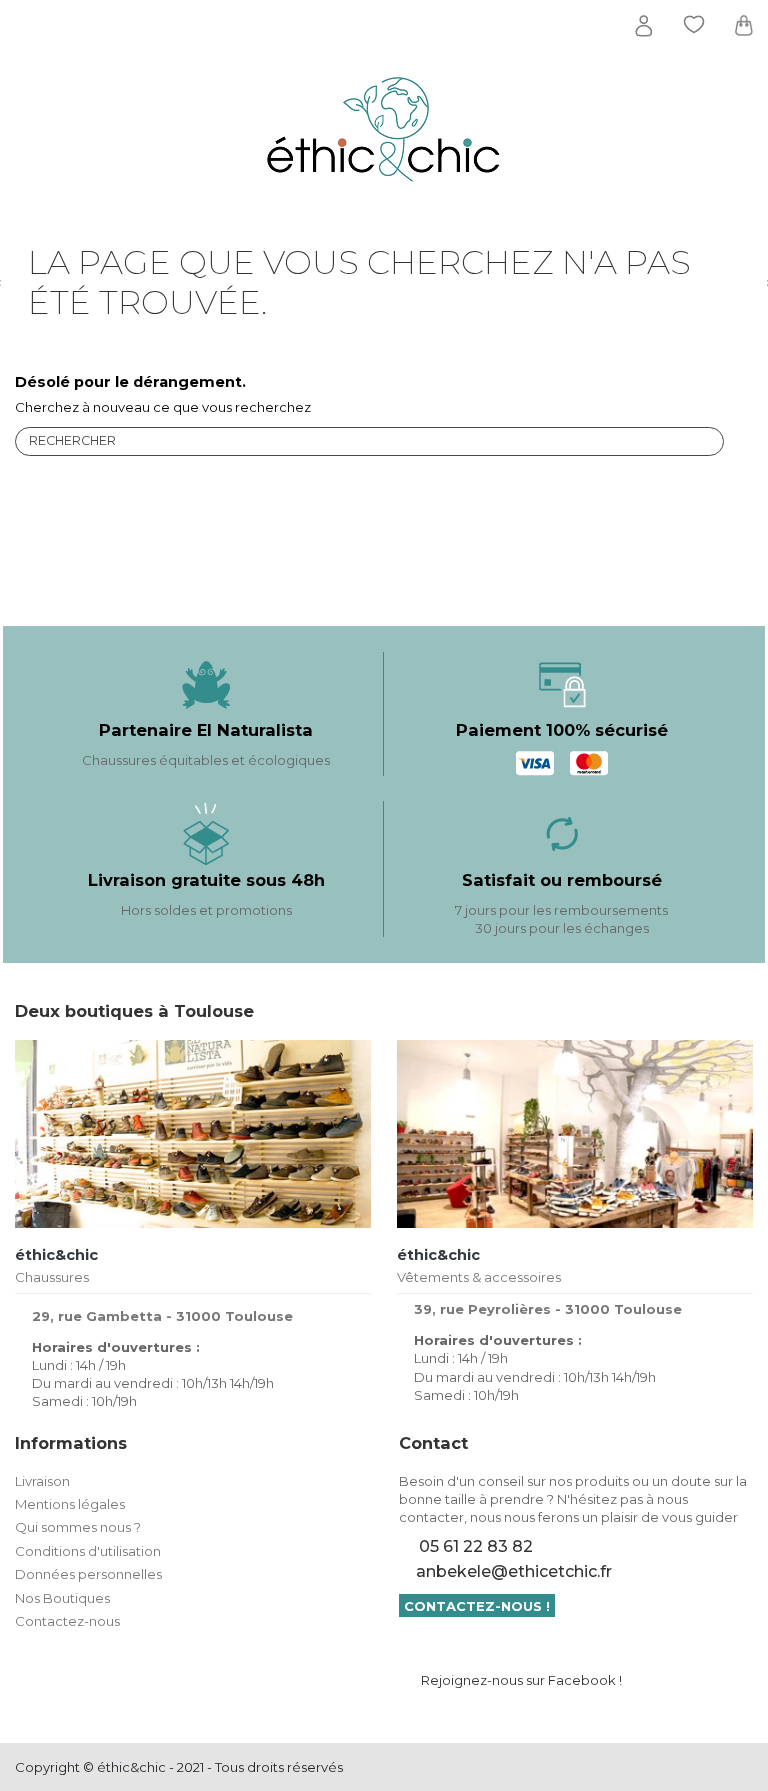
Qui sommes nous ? (78, 1527)
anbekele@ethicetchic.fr (514, 1571)
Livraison (42, 1481)
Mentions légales (70, 1504)
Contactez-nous (67, 1621)
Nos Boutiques (62, 1598)
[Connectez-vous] (644, 26)
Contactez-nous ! (477, 1606)
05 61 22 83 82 (476, 1546)
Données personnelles (88, 1574)
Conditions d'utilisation (88, 1551)
